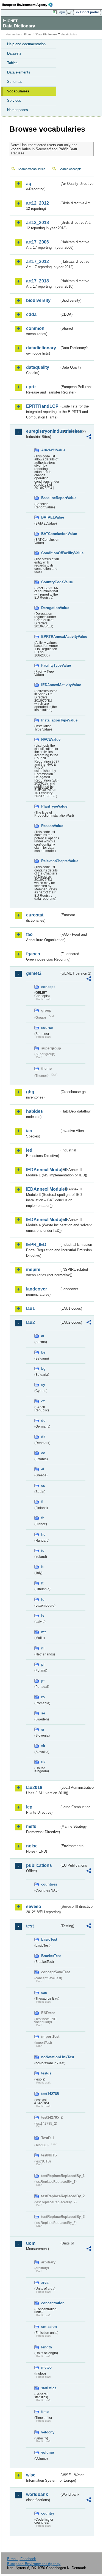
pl (43, 1664)
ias (29, 1131)
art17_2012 (37, 261)
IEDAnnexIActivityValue (50, 685)
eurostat (35, 915)
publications (39, 1865)
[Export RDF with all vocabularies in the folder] (89, 437)
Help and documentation (26, 44)
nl (43, 1648)
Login (61, 12)
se (43, 1713)
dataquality (38, 367)
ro (43, 1697)
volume (48, 2452)
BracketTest (50, 1956)
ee (43, 1453)
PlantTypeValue (50, 806)
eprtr (31, 387)
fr (42, 1518)
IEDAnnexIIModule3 (43, 1189)
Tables (12, 63)
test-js (46, 2073)
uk (43, 1762)
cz (43, 1401)
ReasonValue (50, 826)
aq (29, 184)
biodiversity (38, 300)
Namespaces (18, 110)
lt (42, 1583)
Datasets (14, 53)
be (43, 1352)
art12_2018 (37, 223)
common (35, 328)
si (43, 1729)
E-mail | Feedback (22, 2559)
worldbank (37, 2494)
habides (34, 1111)
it (42, 1567)
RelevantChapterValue (50, 861)
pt (43, 1681)
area (45, 2282)
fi (42, 1502)
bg (43, 1368)
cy (43, 1385)
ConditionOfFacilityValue (50, 553)
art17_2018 (37, 281)
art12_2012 (37, 203)
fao (29, 934)
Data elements (19, 72)
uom (31, 2243)
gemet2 (34, 973)
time (45, 2412)
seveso (34, 1906)
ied (29, 1150)
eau (44, 1993)
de (43, 1421)
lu (43, 1599)
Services (14, 101)
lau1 (30, 1308)
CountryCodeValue (50, 582)
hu (43, 1534)
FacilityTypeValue (50, 665)
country (48, 2513)
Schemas (15, 82)
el (43, 1469)
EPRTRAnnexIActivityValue (50, 637)
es (43, 1486)
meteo (46, 2367)
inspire (33, 1269)
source (47, 1028)
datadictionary (41, 348)
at (43, 1336)
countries (49, 1884)
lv (43, 1616)
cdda (31, 314)
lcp (29, 1807)
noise (32, 1846)
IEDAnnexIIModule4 (43, 1220)
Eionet (28, 34)
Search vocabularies (32, 169)
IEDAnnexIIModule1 (43, 1170)
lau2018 (34, 1787)
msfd (31, 1826)
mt (43, 1632)
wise (31, 2475)
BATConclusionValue (50, 534)
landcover (37, 1289)
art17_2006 (37, 242)
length (47, 2347)
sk (43, 1746)
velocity (48, 2432)
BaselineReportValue (50, 498)
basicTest (49, 1939)
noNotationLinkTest (50, 2057)
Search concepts (70, 169)
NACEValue (50, 739)
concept (48, 987)
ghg (30, 1092)
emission (49, 2327)
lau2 (30, 1322)
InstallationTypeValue (50, 720)
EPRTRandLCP (42, 406)
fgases (33, 954)
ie (43, 1551)
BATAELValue (50, 517)
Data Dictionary (47, 34)
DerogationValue (50, 608)
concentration (50, 2303)
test (30, 1926)
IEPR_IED (36, 1245)
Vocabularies (18, 91)
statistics (49, 2388)
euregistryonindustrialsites (43, 431)
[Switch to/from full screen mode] (71, 12)
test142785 (50, 2094)
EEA (29, 5)
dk (43, 1437)
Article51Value (50, 450)
